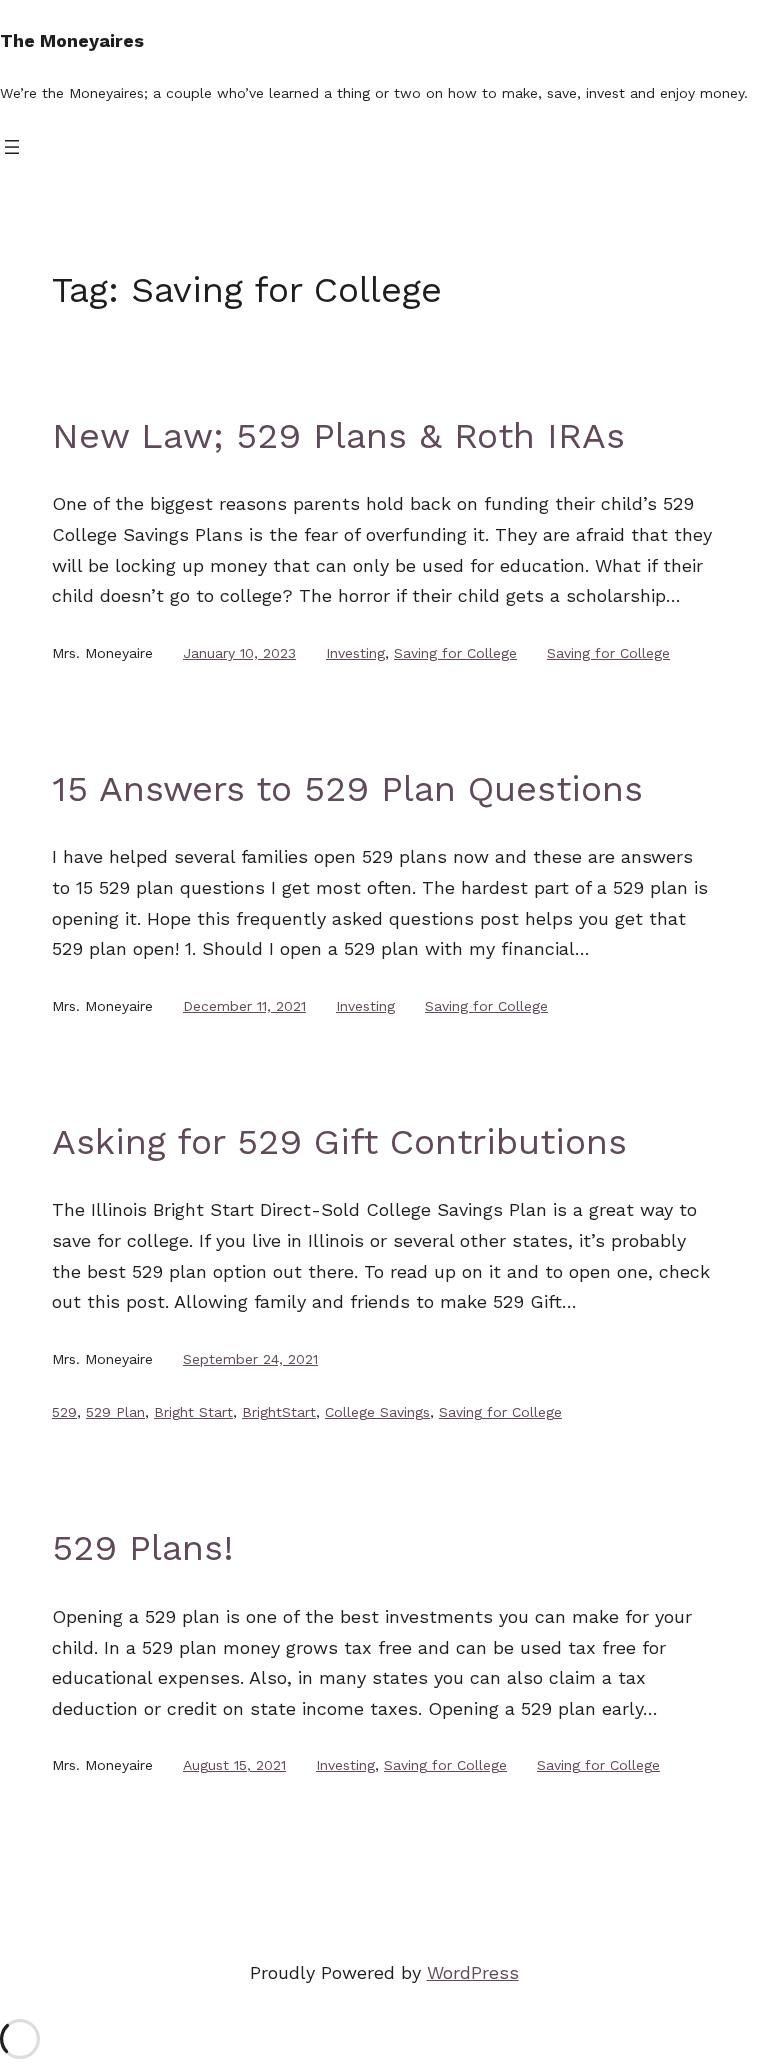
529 (64, 1412)
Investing (355, 653)
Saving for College (455, 653)
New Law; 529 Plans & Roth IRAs (338, 436)
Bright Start (193, 1412)
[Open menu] (12, 147)
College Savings (377, 1412)
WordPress (473, 1972)
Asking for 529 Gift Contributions (339, 1142)
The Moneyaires (72, 40)
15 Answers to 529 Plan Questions (347, 789)
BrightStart (279, 1412)
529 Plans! (143, 1548)
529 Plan (115, 1412)
